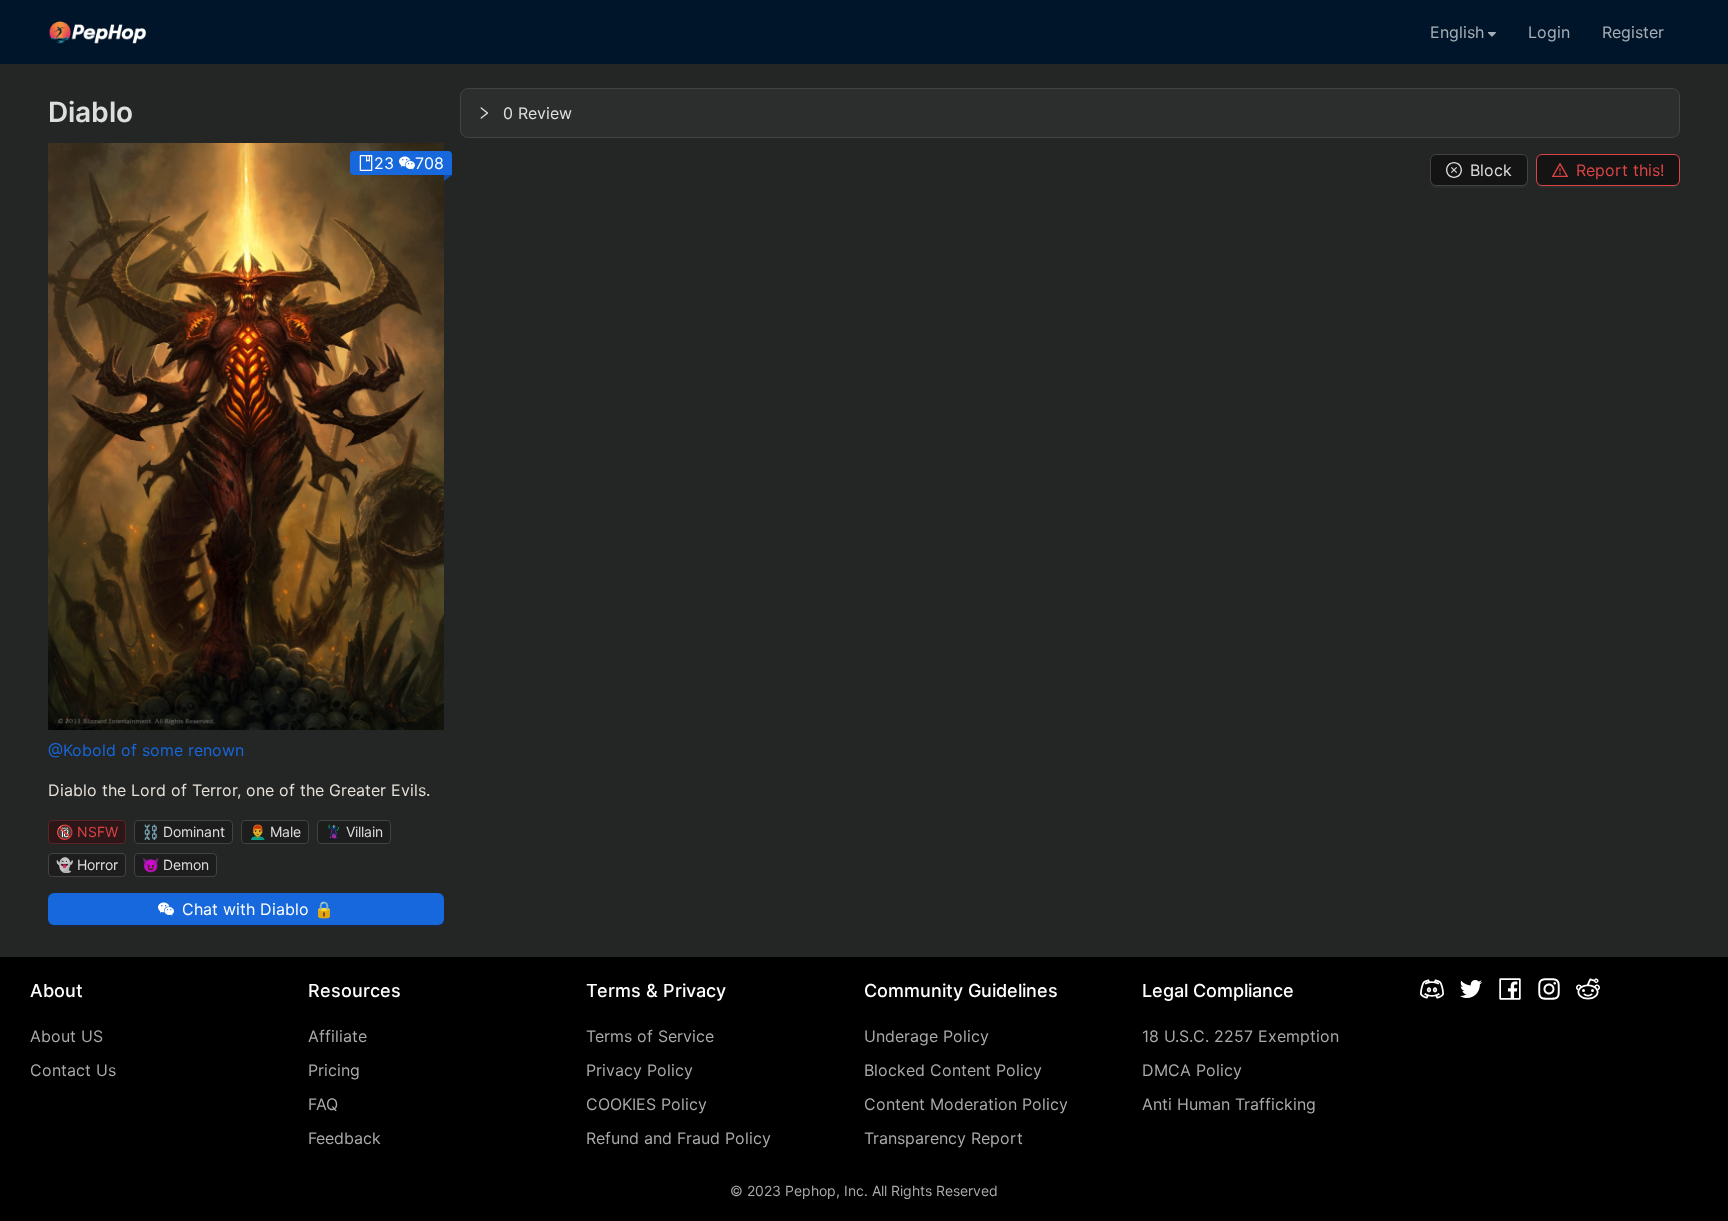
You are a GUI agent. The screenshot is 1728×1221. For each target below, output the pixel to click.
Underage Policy (926, 1036)
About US (66, 1036)
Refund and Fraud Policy (678, 1138)
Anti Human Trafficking (1229, 1104)
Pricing (334, 1070)
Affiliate (337, 1036)
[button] (1070, 113)
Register (1633, 32)
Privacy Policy (639, 1070)
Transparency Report (943, 1138)
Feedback (344, 1138)
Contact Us (73, 1070)
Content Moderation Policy (966, 1104)
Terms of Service (650, 1036)
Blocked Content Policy (953, 1070)
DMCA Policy (1192, 1070)
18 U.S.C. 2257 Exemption (1240, 1036)
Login (1549, 32)
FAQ (323, 1104)
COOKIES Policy (646, 1104)
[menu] (864, 32)
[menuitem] (98, 32)
